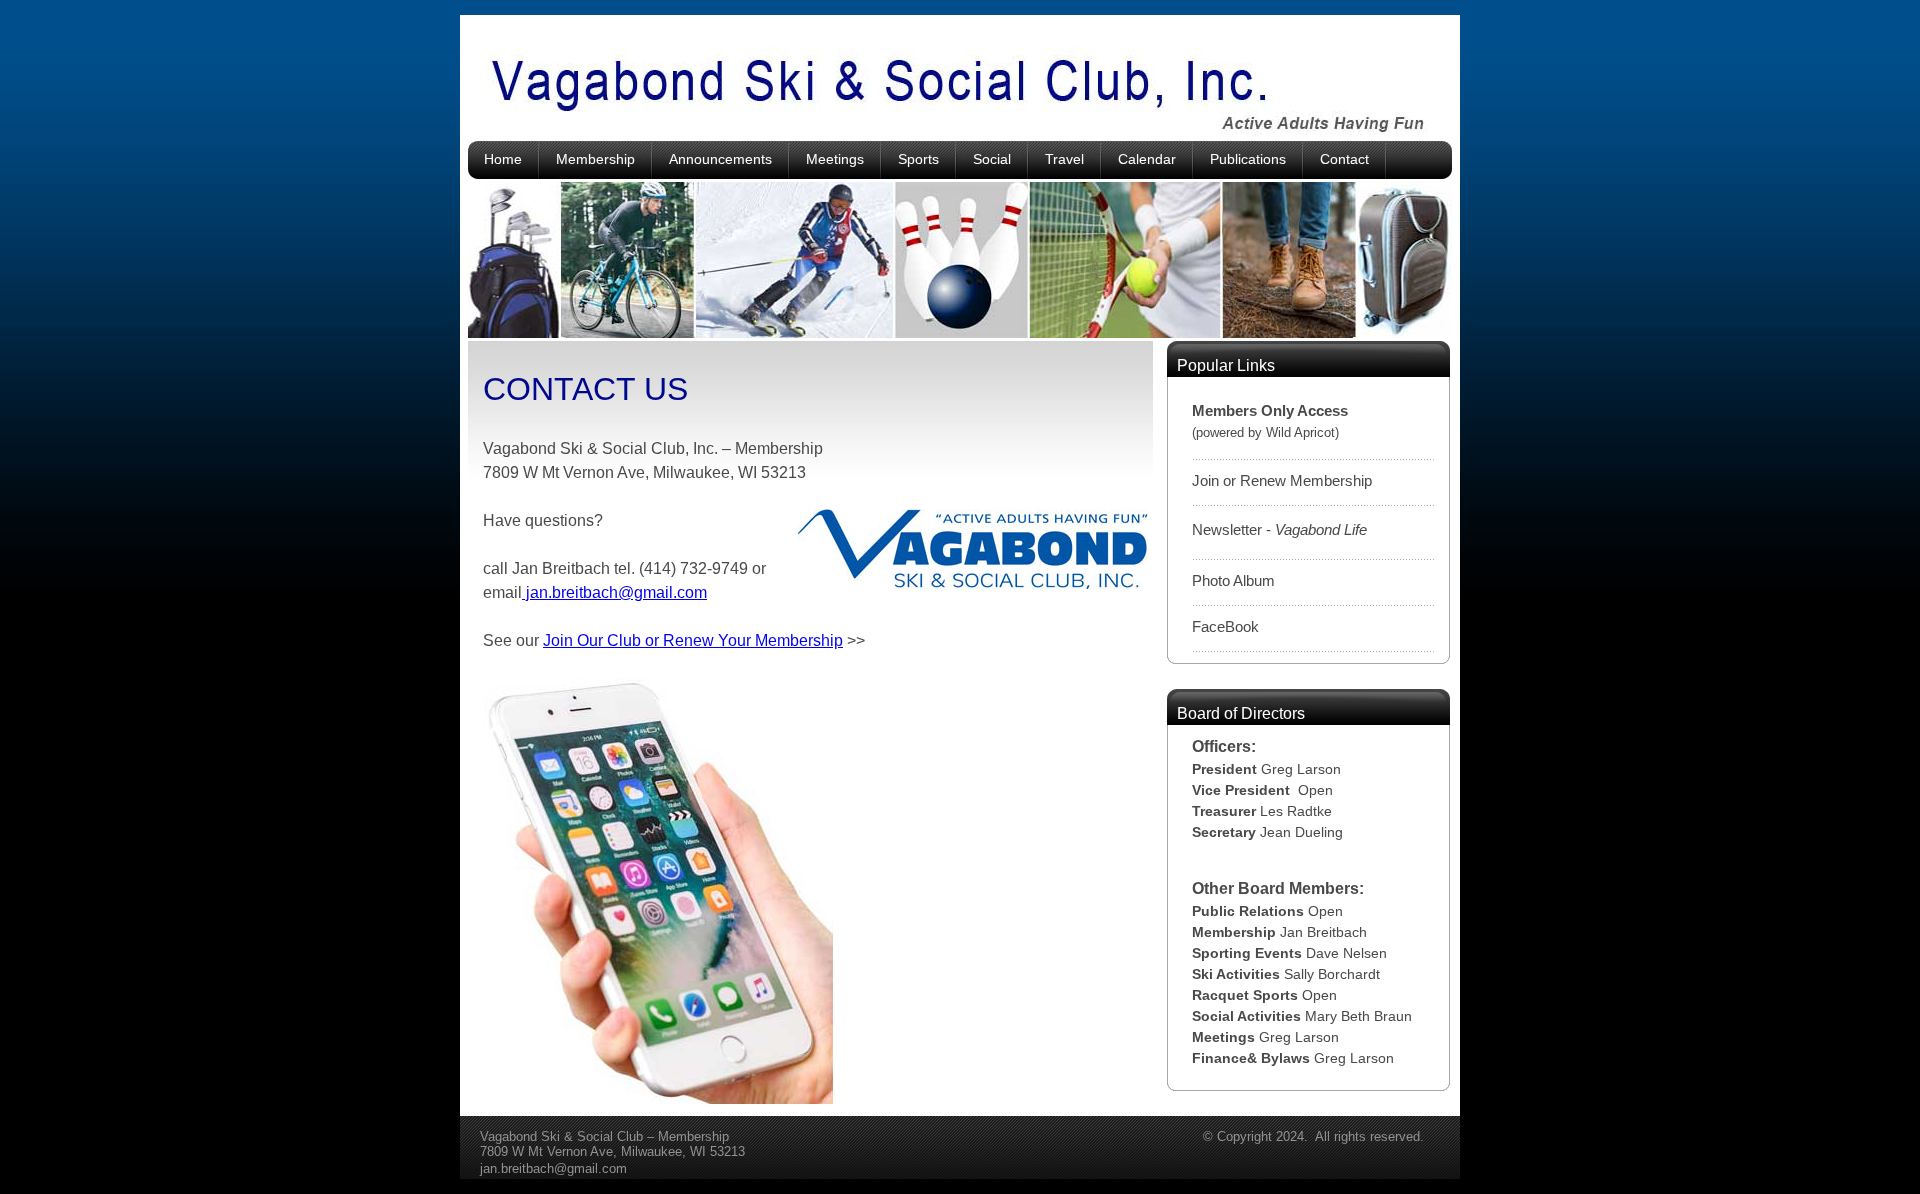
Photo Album (1233, 580)
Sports (918, 159)
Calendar (1147, 159)
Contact (1344, 159)
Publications (1248, 159)
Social (992, 159)
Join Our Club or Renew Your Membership (693, 640)
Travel (1064, 159)
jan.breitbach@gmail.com (614, 592)
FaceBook (1225, 626)
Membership (595, 159)
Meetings (835, 159)
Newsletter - (1279, 529)
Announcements (720, 159)
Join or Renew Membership (1282, 480)
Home (503, 159)
